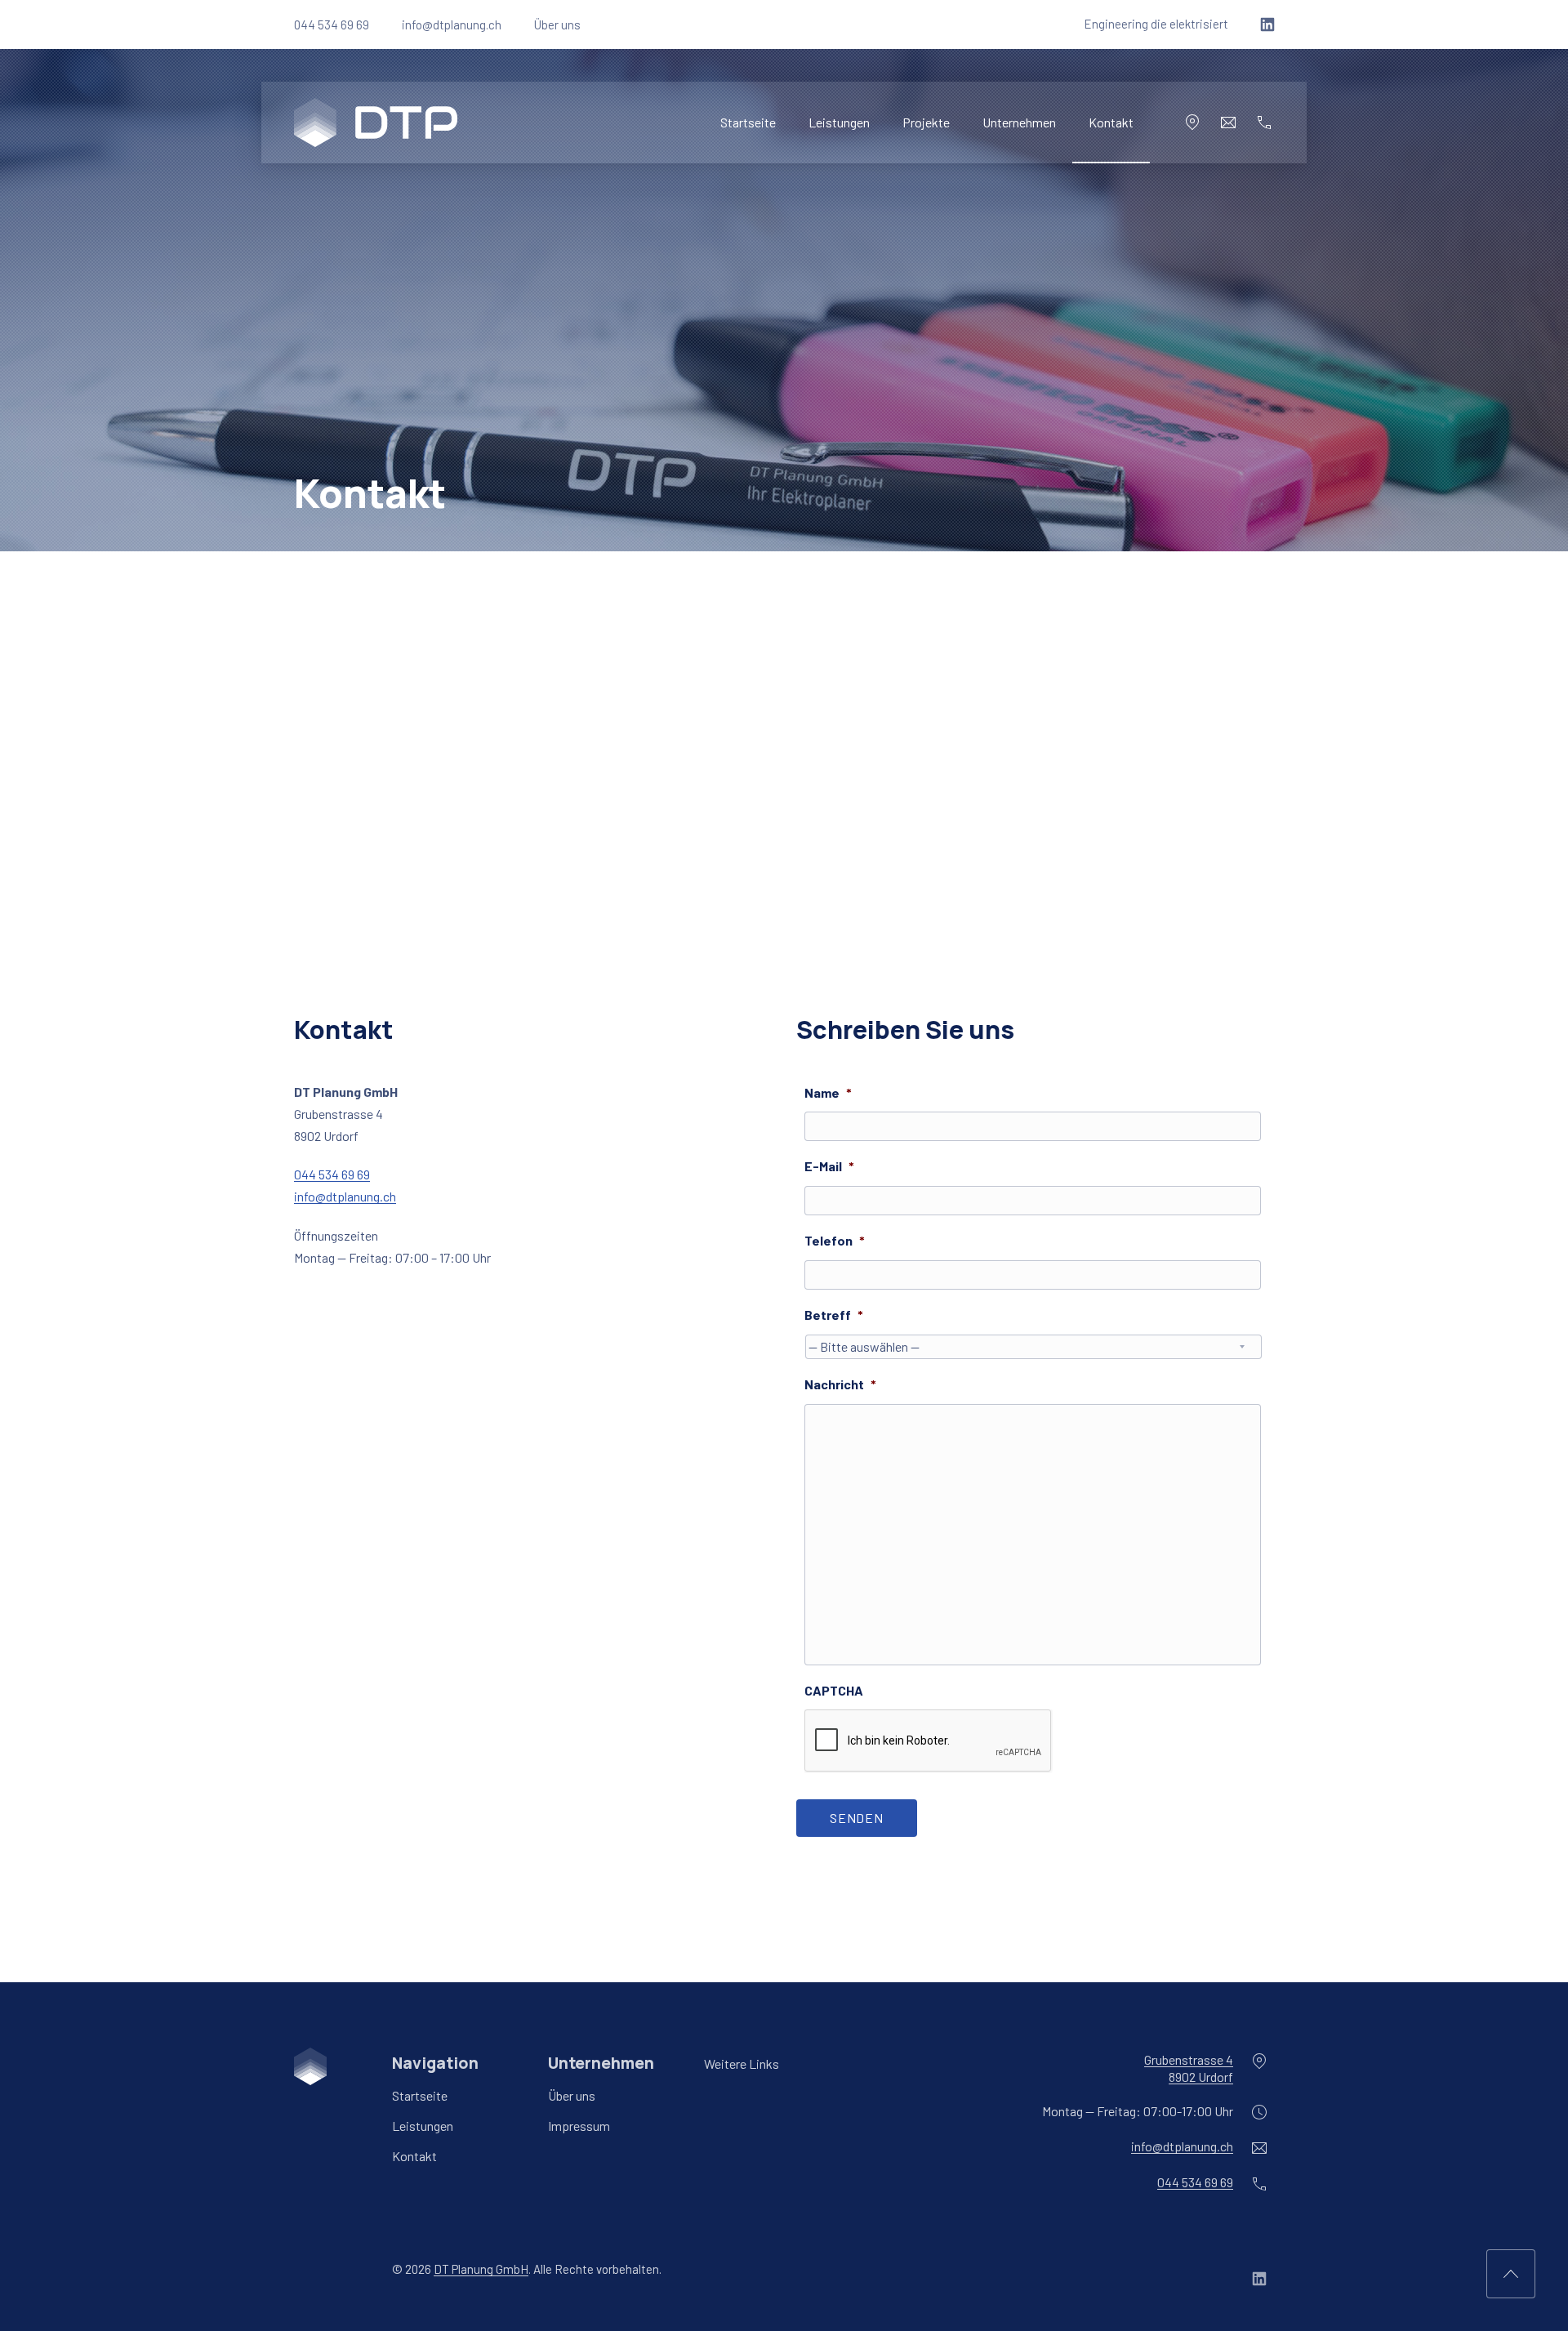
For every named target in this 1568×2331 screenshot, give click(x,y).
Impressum (579, 2126)
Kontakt (1111, 122)
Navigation (435, 2063)
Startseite (748, 122)
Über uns (557, 25)
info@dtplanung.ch (452, 25)
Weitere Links (742, 2064)
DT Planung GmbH (481, 2269)
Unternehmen (1019, 122)
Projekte (926, 122)
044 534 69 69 (332, 25)
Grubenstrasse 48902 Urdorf (1189, 2068)
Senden (857, 1818)
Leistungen (839, 122)
